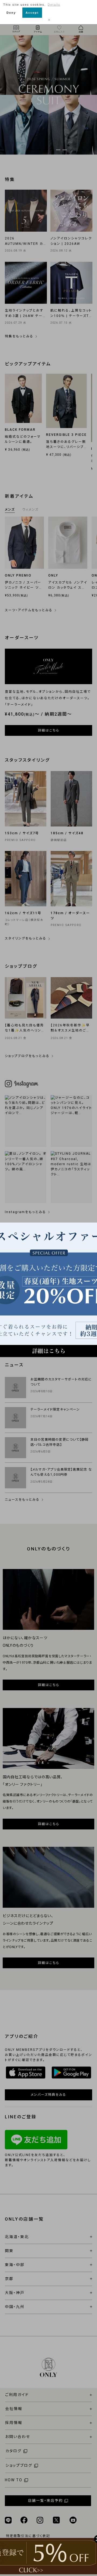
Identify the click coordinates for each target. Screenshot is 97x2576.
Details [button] (54, 5)
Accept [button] (32, 13)
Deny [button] (11, 13)
